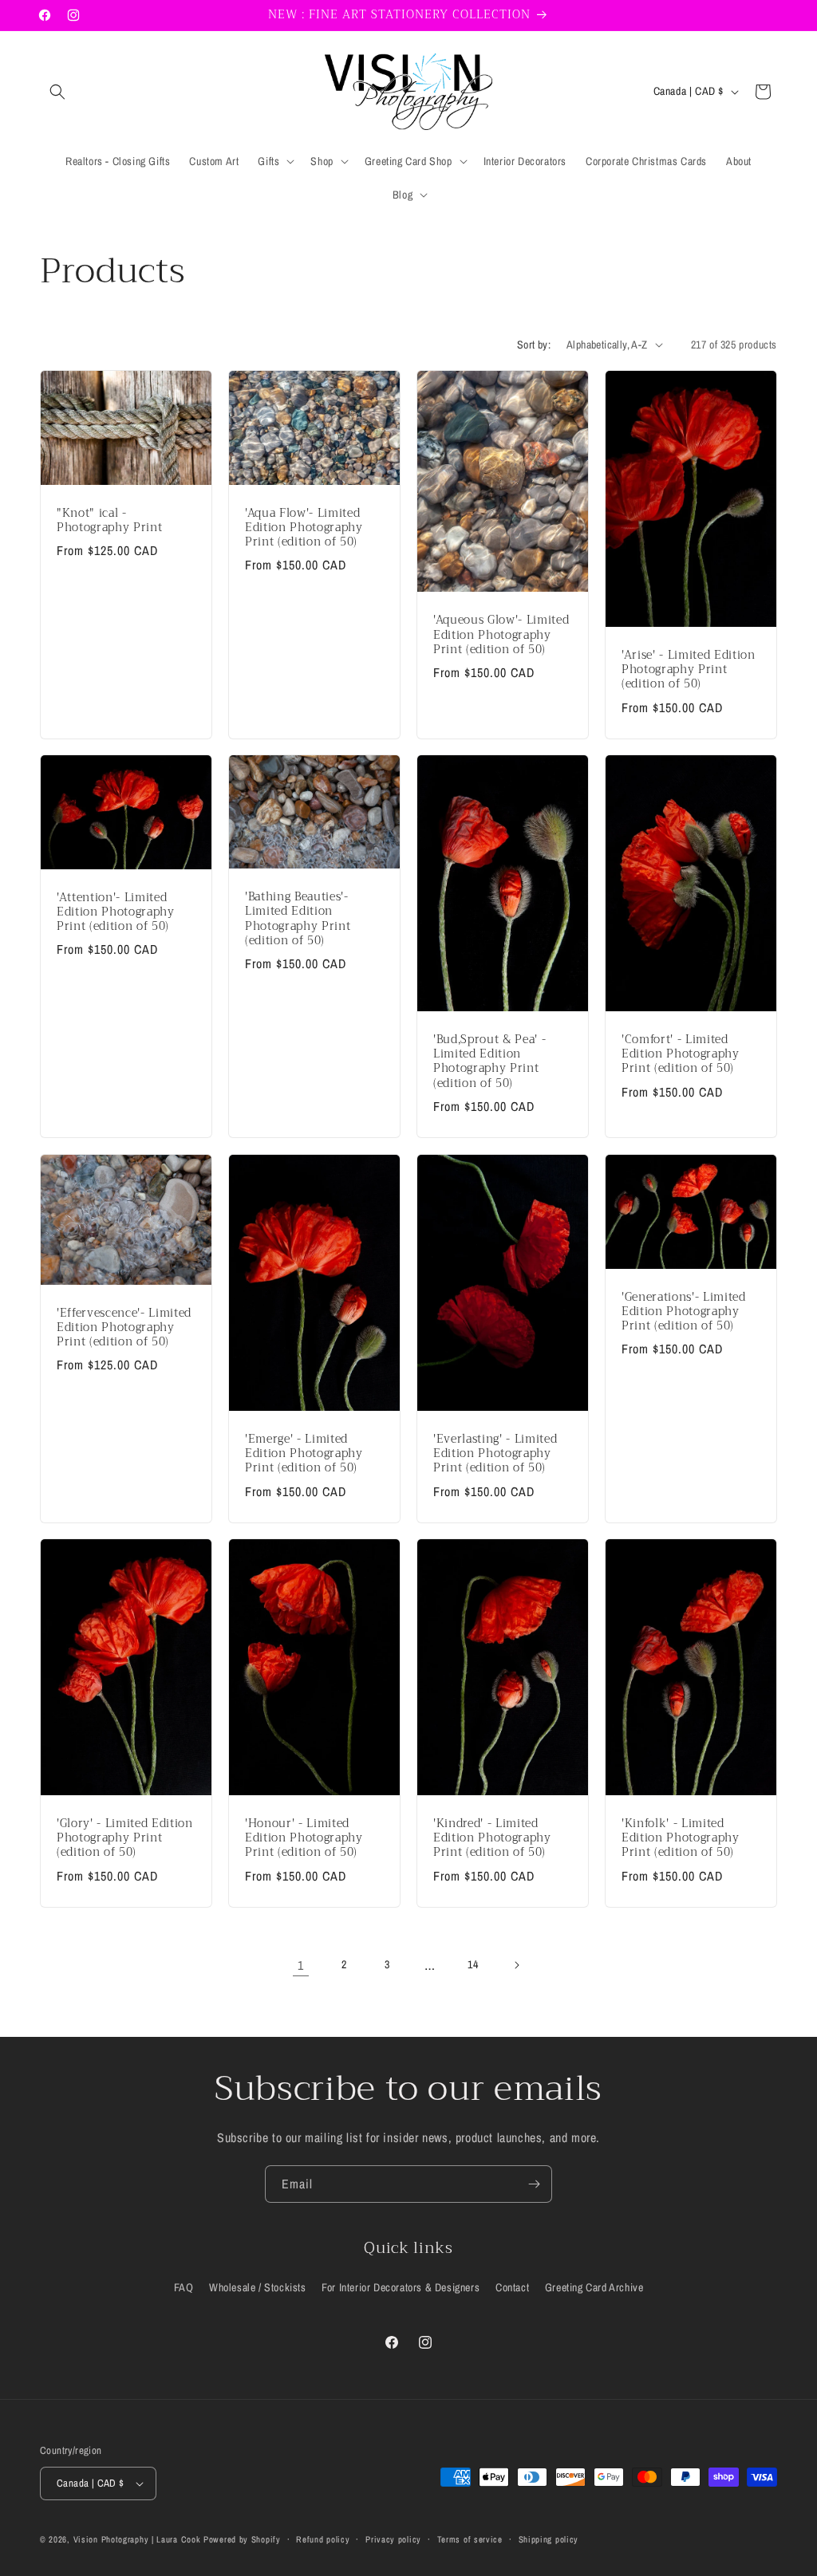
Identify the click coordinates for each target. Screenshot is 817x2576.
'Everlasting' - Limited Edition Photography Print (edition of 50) (495, 1454)
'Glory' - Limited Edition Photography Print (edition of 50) (125, 1839)
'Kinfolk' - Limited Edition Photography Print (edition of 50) (681, 1839)
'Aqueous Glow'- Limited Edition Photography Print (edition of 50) (501, 635)
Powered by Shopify (242, 2539)
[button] (57, 92)
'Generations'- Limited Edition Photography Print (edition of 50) (684, 1312)
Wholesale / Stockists (258, 2287)
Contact (512, 2287)
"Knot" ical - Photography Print (109, 520)
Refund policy (323, 2539)
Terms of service (470, 2539)
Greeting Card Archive (594, 2287)
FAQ (184, 2287)
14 (473, 1964)
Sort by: (534, 345)
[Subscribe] (534, 2184)
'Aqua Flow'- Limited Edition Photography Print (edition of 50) (304, 528)
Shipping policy (549, 2539)
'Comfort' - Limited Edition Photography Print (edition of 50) (681, 1055)
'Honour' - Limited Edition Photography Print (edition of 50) (304, 1839)
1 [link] (301, 1965)
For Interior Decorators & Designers (401, 2287)
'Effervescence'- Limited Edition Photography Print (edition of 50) (124, 1328)
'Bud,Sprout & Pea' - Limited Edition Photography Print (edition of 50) (489, 1062)
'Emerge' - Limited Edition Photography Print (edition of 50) (304, 1454)
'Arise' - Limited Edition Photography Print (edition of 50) (689, 670)
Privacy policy (393, 2539)
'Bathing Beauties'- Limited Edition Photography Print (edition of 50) (298, 919)
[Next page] (516, 1965)
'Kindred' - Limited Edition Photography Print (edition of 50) (492, 1839)
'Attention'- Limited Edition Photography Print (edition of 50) (116, 913)
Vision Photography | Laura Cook (137, 2539)
